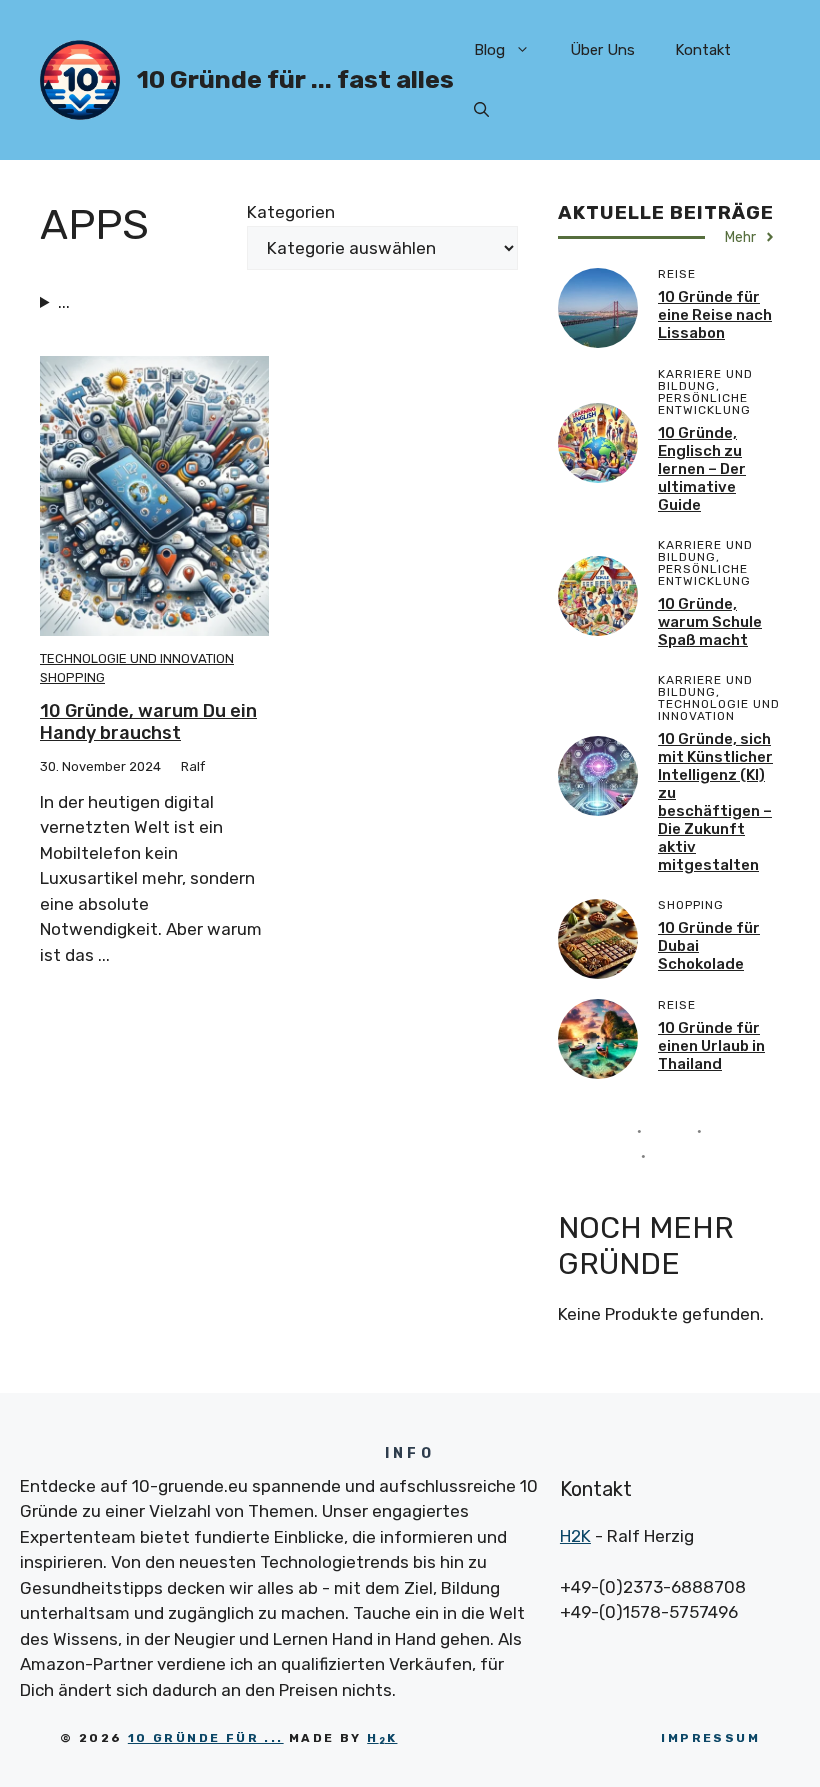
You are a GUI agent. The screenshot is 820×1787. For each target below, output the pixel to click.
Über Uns (602, 50)
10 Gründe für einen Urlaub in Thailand (711, 1046)
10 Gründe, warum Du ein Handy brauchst (148, 722)
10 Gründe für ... (206, 1738)
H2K (575, 1536)
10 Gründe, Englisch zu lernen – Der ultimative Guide (702, 469)
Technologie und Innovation (137, 658)
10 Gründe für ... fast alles (295, 79)
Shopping (72, 677)
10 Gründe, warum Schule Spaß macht (710, 622)
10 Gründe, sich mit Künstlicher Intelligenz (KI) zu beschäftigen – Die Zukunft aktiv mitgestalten (715, 802)
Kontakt (703, 50)
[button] (481, 110)
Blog (489, 50)
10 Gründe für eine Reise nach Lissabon (715, 315)
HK (382, 1738)
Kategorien (291, 212)
